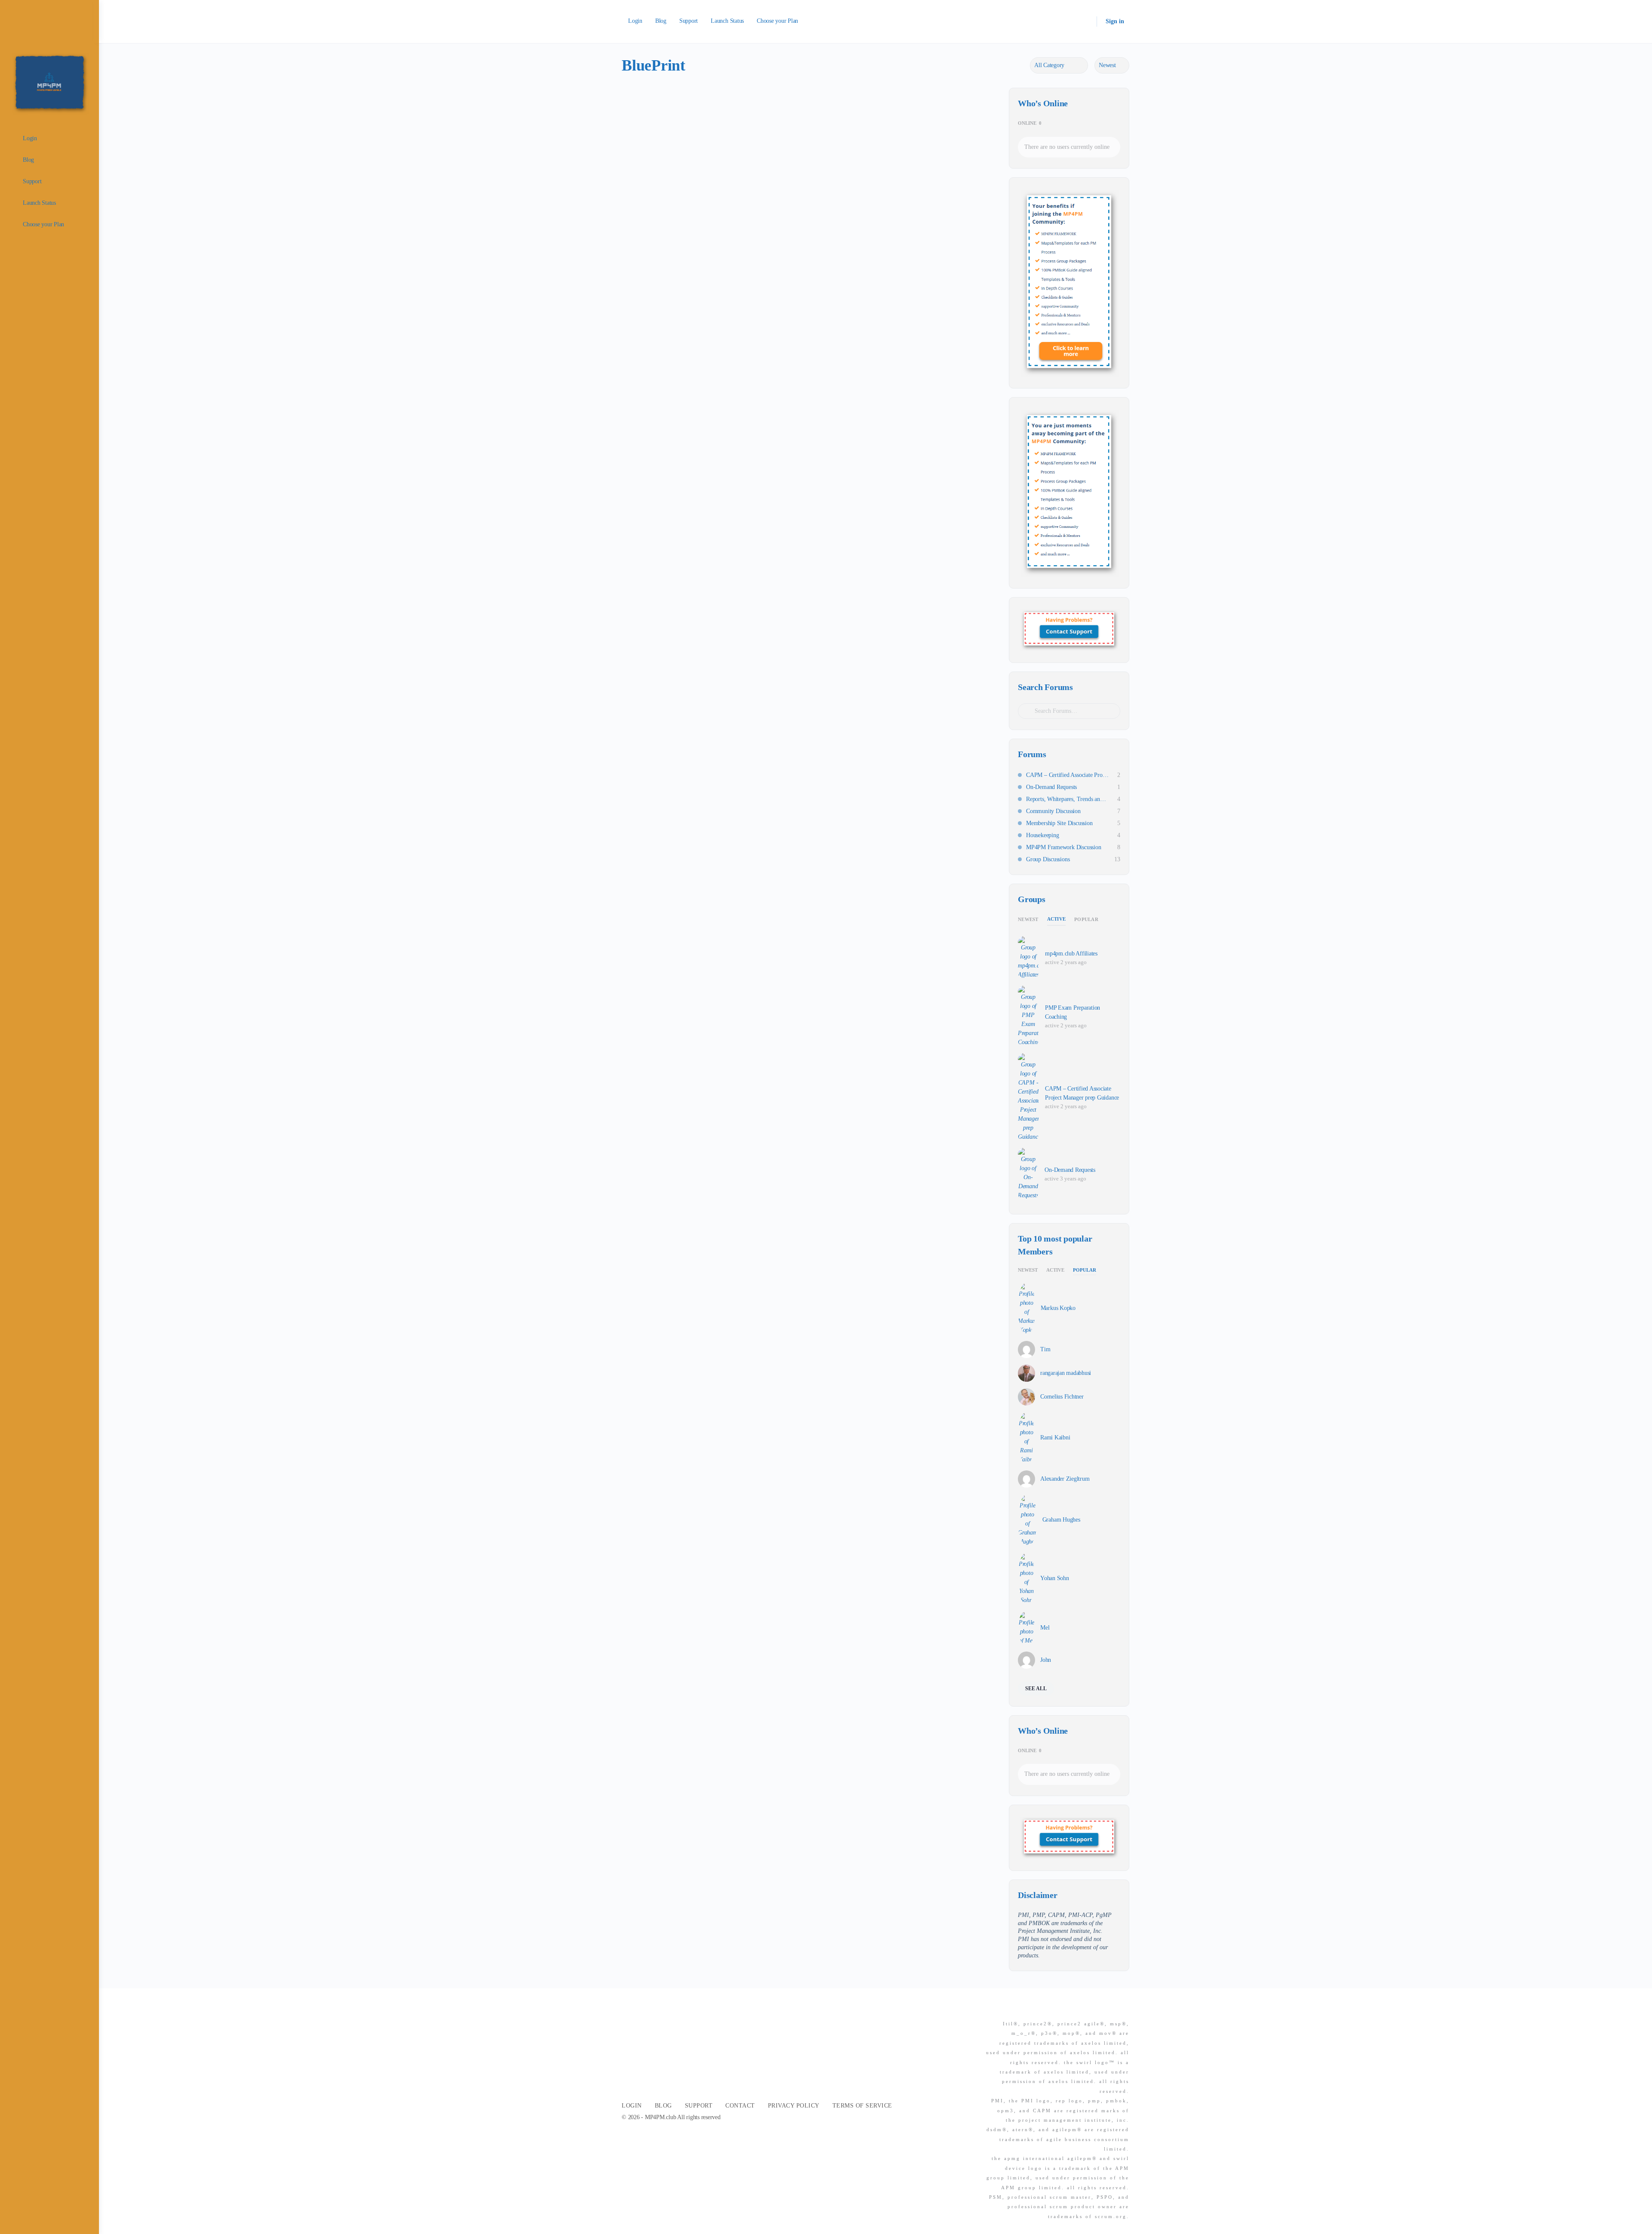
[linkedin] (1109, 2009)
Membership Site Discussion (1059, 823)
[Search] (1085, 22)
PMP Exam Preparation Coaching (1073, 1012)
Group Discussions (1048, 859)
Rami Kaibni (1055, 1437)
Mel (1045, 1628)
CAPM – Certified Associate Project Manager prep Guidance (1067, 775)
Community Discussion (1053, 811)
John (1046, 1660)
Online (1030, 123)
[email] (1078, 2009)
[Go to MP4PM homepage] (49, 82)
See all (1036, 1689)
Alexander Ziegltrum (1065, 1479)
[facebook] (1093, 2009)
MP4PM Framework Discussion (1064, 847)
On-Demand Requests (1051, 787)
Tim (1045, 1349)
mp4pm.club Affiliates (1071, 954)
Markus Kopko (1058, 1308)
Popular (1086, 919)
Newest (1028, 919)
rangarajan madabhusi (1066, 1373)
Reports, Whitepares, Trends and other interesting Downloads (1067, 799)
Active (1057, 919)
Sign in (1115, 21)
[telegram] (1124, 2009)
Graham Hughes (1061, 1520)
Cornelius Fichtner (1062, 1397)
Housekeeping (1042, 835)
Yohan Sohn (1055, 1578)
